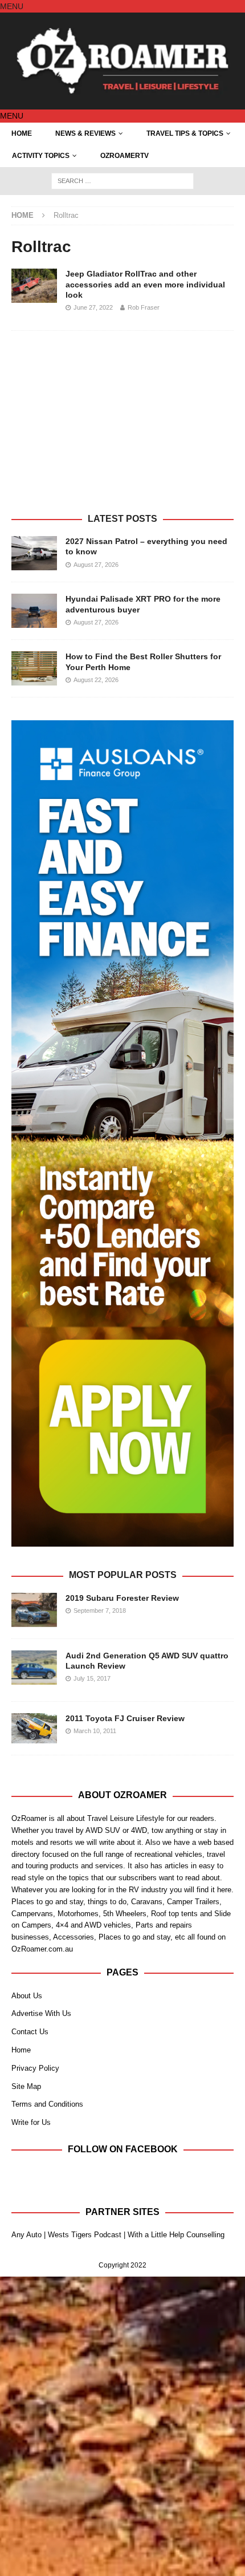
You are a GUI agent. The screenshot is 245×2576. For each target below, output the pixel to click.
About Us (27, 1996)
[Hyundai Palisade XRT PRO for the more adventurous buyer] (34, 611)
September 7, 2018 (100, 1610)
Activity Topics (41, 156)
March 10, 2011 (95, 1731)
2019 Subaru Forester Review (122, 1598)
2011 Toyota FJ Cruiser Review (125, 1718)
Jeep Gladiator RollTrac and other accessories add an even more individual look (145, 284)
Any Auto (26, 2235)
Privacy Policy (35, 2068)
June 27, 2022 (93, 307)
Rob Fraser (144, 307)
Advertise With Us (41, 2013)
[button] (12, 6)
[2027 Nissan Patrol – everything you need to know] (34, 553)
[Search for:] (122, 180)
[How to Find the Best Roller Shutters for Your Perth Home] (34, 668)
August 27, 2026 (96, 565)
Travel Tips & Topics (185, 133)
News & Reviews (85, 133)
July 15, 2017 (92, 1678)
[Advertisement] (122, 428)
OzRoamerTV (124, 156)
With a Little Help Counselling (176, 2235)
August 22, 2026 (96, 680)
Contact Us (30, 2032)
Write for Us (31, 2122)
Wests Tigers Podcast (85, 2235)
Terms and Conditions (47, 2104)
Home (22, 133)
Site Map (26, 2086)
